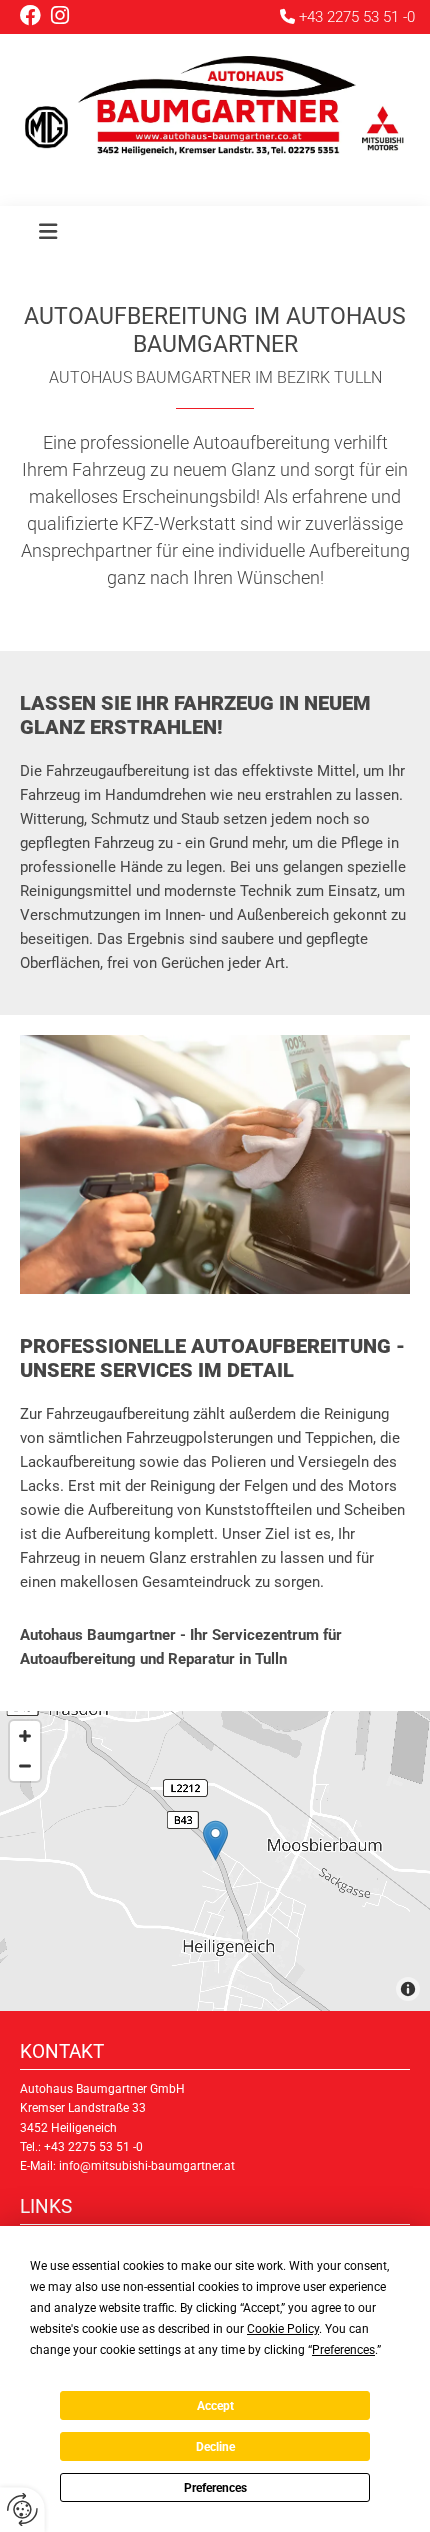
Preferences (215, 2488)
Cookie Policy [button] (283, 2329)
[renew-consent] (22, 2509)
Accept (215, 2406)
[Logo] (215, 110)
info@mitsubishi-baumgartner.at (147, 2166)
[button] (48, 234)
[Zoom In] (25, 1736)
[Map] (215, 1861)
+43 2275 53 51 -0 (357, 17)
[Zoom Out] (25, 1766)
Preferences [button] (343, 2350)
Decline (215, 2447)
